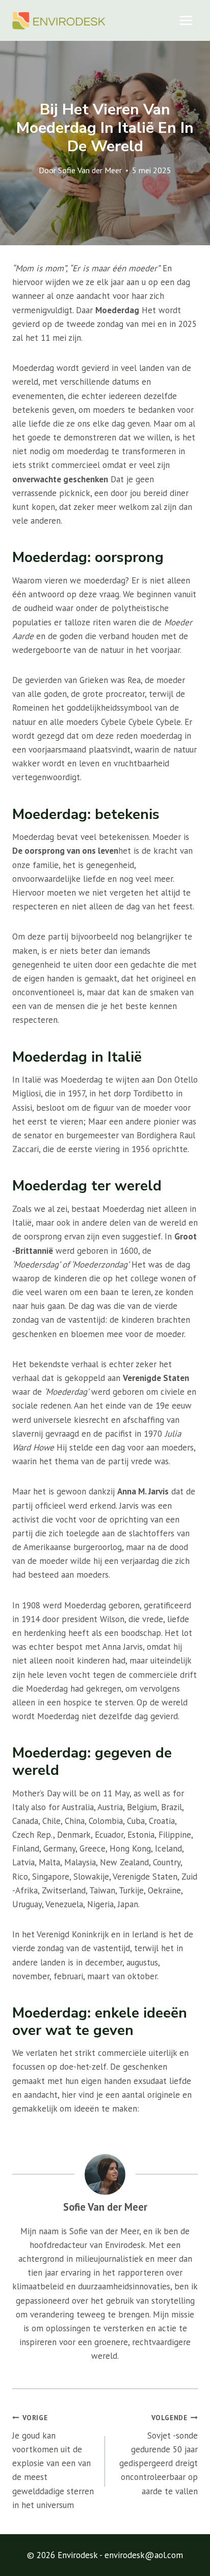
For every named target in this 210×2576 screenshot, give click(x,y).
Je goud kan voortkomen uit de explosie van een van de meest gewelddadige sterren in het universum (53, 2462)
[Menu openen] (186, 20)
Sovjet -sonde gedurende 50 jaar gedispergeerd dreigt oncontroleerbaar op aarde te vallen (159, 2455)
